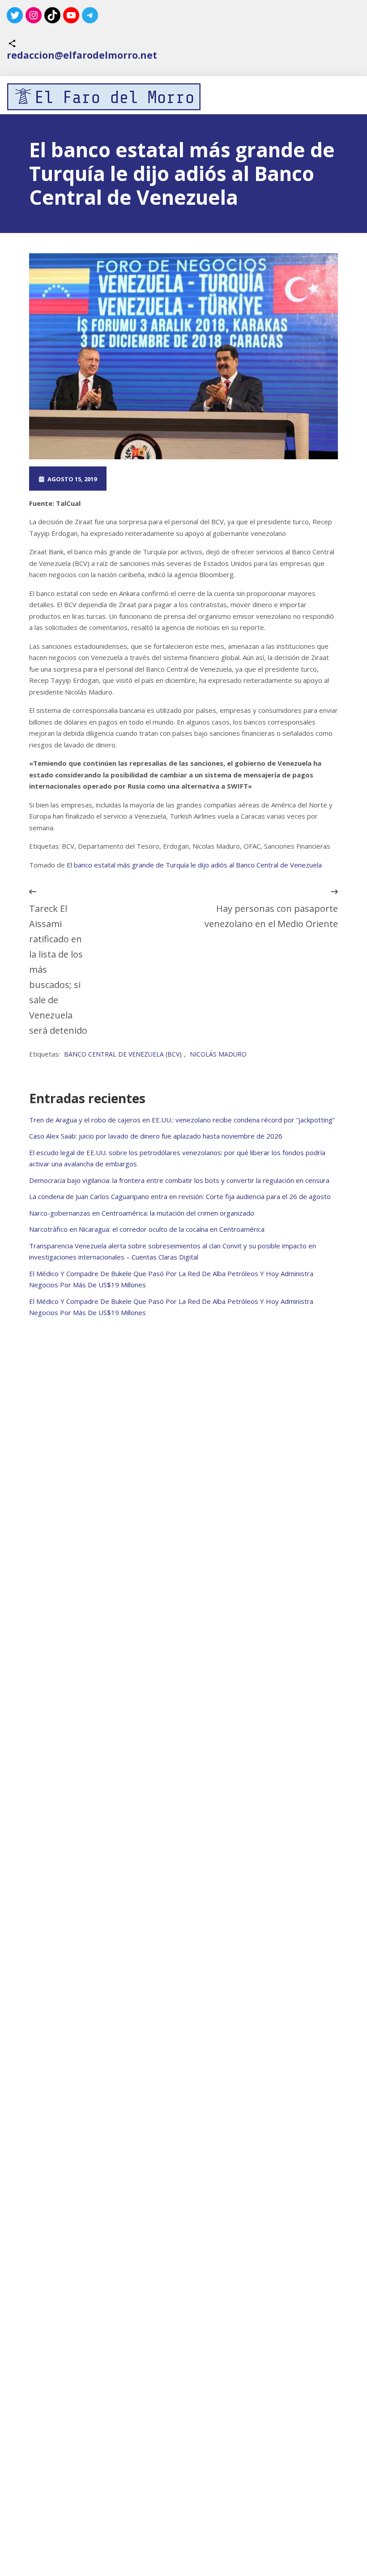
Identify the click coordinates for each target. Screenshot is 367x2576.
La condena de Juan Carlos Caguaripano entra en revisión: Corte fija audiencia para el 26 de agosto (180, 1196)
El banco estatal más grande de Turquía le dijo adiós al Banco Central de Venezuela (194, 865)
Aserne (227, 479)
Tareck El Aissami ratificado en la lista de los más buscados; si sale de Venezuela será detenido (58, 969)
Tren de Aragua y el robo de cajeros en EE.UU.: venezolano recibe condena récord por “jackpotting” (182, 1120)
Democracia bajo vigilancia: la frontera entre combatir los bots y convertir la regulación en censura (179, 1180)
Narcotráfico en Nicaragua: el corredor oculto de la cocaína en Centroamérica (147, 1229)
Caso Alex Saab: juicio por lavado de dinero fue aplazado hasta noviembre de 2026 (156, 1136)
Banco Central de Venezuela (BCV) (123, 1054)
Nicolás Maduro (218, 1054)
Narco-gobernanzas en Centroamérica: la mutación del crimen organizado (142, 1213)
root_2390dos (149, 479)
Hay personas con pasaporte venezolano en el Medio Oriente (271, 916)
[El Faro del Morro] (104, 97)
